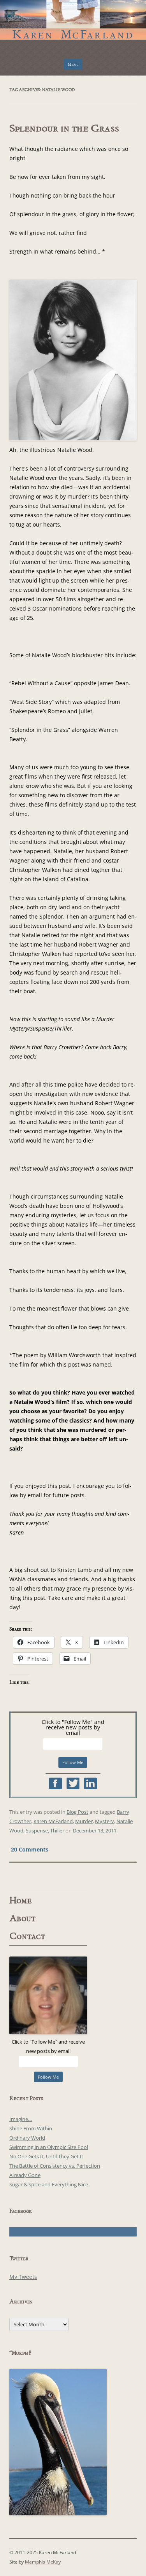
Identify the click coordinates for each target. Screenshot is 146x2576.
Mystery (105, 1821)
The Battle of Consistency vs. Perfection (55, 2166)
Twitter (73, 1783)
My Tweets (23, 2277)
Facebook (55, 1783)
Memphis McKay (43, 2562)
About (23, 1918)
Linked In (91, 1783)
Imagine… (21, 2119)
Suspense (37, 1830)
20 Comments (30, 1849)
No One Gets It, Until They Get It (46, 2156)
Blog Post (77, 1812)
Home (21, 1900)
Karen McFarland (73, 15)
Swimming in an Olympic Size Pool (49, 2147)
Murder (84, 1821)
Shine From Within (31, 2128)
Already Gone (25, 2175)
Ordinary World (27, 2138)
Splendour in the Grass (64, 128)
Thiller (57, 1830)
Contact (27, 1936)
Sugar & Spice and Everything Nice (49, 2184)
